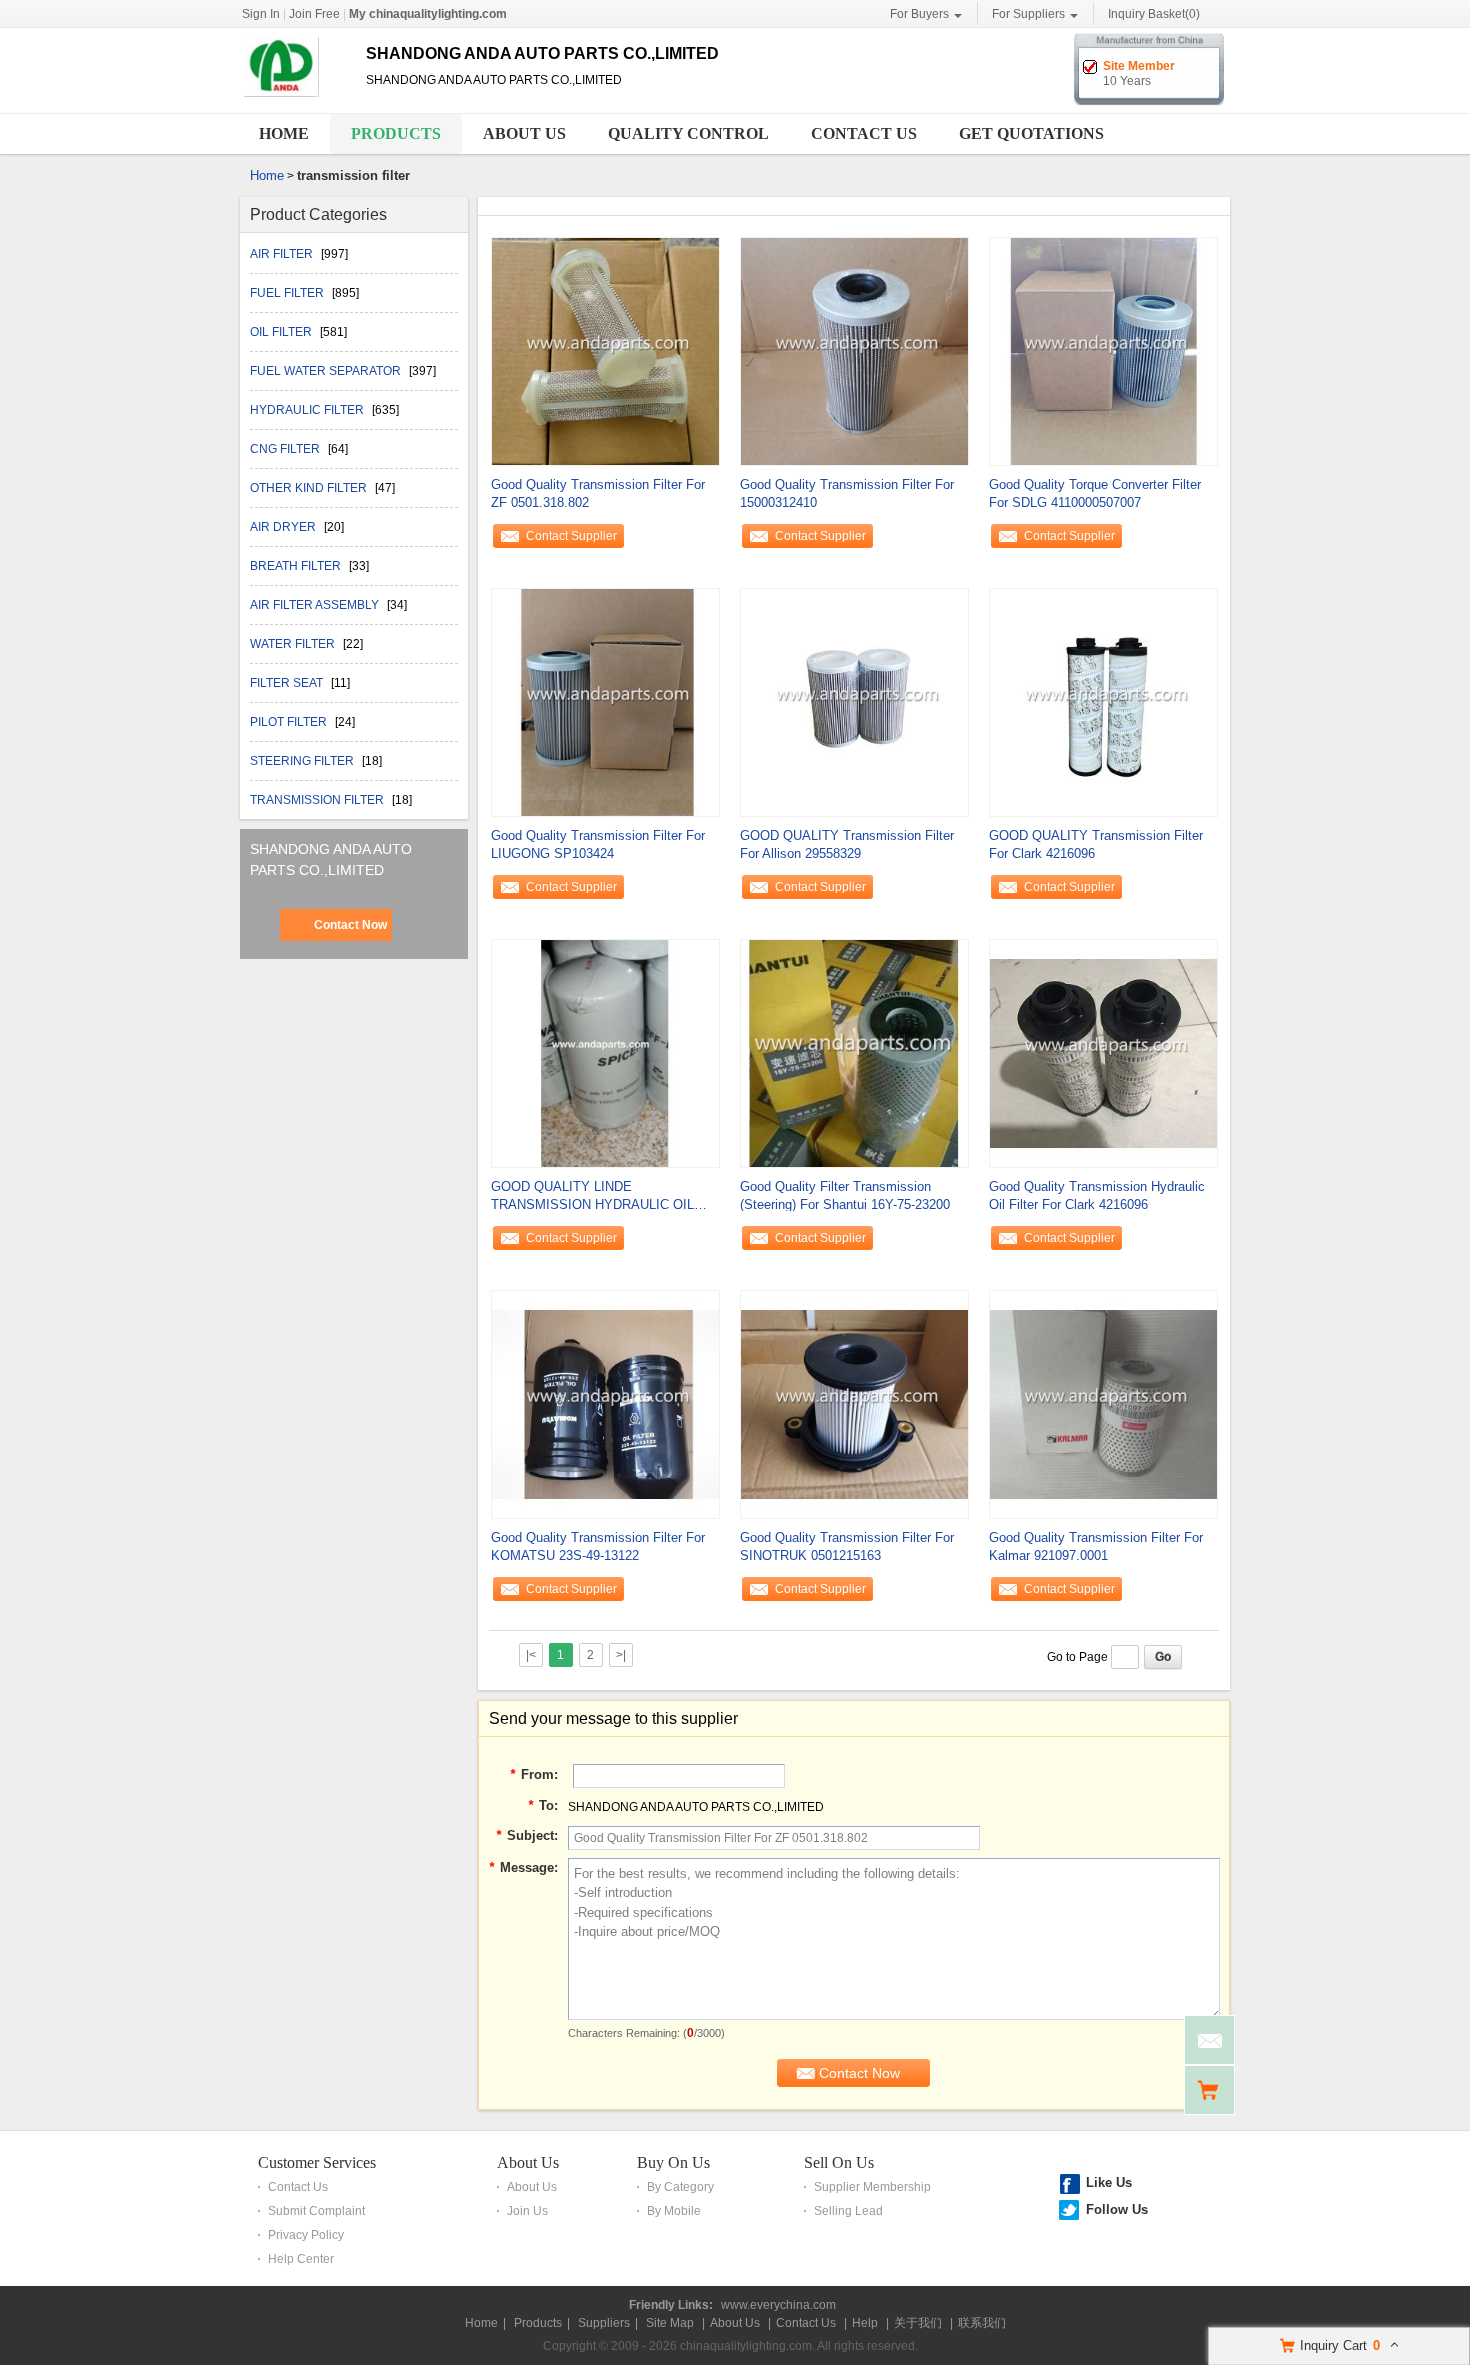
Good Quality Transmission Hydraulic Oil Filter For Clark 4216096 (1097, 1195)
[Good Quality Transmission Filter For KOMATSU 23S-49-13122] (605, 1403)
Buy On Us (673, 2162)
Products (396, 133)
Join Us (527, 2211)
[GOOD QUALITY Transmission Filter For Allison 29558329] (854, 701)
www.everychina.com (778, 2305)
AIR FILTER (283, 254)
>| (621, 1655)
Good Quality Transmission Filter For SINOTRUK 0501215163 (847, 1546)
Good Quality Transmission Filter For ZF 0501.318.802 (598, 493)
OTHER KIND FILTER (310, 488)
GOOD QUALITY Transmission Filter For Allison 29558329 (847, 844)
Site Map (670, 2323)
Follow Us (1117, 2209)
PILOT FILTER (290, 722)
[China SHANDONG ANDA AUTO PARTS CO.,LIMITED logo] (295, 98)
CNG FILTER (286, 449)
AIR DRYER (284, 527)
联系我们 (982, 2323)
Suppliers (604, 2323)
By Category (680, 2187)
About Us (524, 133)
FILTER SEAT (288, 683)
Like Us (1109, 2182)
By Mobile (674, 2211)
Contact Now (350, 925)
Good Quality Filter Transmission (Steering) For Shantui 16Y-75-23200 (845, 1195)
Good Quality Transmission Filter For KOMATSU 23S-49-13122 (598, 1546)
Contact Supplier (571, 536)
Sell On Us (839, 2162)
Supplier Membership (872, 2187)
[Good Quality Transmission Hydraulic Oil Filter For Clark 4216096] (1103, 1052)
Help (865, 2323)
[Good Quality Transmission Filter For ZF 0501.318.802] (605, 350)
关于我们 (918, 2323)
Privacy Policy (306, 2235)
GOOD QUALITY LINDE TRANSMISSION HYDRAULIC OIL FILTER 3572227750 (592, 1196)
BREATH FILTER (297, 566)
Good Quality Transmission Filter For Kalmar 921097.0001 (1096, 1546)
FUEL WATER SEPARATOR (327, 371)
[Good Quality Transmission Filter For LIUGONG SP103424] (605, 701)
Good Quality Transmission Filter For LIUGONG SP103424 (598, 844)
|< (531, 1655)
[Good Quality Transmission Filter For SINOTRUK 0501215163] (854, 1403)
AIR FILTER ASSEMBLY (316, 605)
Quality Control (688, 133)
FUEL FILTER (288, 293)
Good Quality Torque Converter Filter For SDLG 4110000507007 (1095, 493)
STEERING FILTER (303, 761)
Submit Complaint (316, 2211)
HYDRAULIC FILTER (308, 410)
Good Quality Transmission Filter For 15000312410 (847, 493)
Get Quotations (1031, 133)
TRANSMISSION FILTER (318, 800)
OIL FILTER (282, 332)
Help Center (301, 2259)
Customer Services (317, 2162)
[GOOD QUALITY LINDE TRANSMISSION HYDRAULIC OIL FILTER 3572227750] (605, 1052)
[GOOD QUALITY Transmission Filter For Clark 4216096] (1103, 701)
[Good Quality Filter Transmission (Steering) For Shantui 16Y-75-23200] (854, 1052)
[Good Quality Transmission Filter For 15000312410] (854, 350)
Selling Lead (848, 2211)
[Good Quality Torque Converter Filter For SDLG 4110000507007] (1103, 350)
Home (284, 133)
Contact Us (864, 133)
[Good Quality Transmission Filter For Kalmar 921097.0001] (1103, 1403)
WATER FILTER (294, 644)
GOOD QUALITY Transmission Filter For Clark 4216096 (1096, 844)
